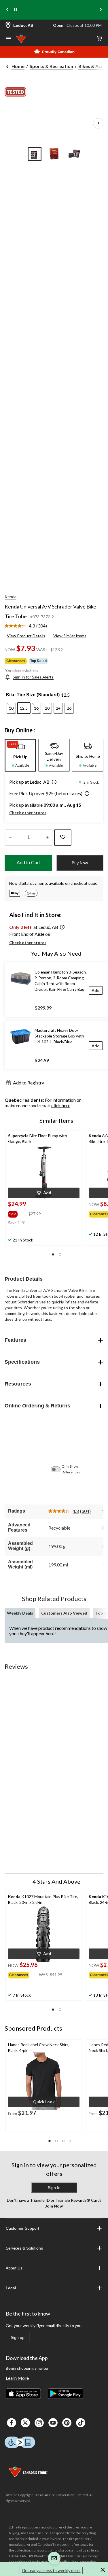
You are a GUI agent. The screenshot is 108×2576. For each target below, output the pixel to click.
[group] (18, 1213)
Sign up (18, 2337)
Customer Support (22, 2228)
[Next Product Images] (98, 123)
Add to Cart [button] (28, 863)
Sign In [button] (54, 2188)
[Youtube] (53, 2423)
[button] (53, 783)
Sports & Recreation (51, 66)
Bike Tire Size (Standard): (33, 695)
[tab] (20, 755)
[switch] (58, 1469)
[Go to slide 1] (35, 154)
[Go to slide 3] (74, 154)
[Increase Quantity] (47, 838)
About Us (14, 2268)
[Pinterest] (67, 2423)
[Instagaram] (39, 2423)
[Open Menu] (9, 39)
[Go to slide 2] (54, 154)
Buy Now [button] (80, 863)
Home (18, 66)
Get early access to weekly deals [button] (51, 2570)
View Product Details (26, 636)
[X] (25, 2423)
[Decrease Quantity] (10, 838)
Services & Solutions (24, 2248)
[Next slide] (101, 10)
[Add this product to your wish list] (63, 838)
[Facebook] (12, 2423)
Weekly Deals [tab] (20, 1613)
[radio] (11, 708)
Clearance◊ (16, 661)
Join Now (54, 2206)
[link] (28, 626)
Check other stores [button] (28, 813)
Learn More (17, 2378)
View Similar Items (70, 636)
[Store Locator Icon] (8, 25)
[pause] (15, 10)
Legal (11, 2288)
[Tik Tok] (81, 2423)
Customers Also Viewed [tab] (64, 1613)
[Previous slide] (7, 10)
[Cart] (99, 39)
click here (61, 1105)
